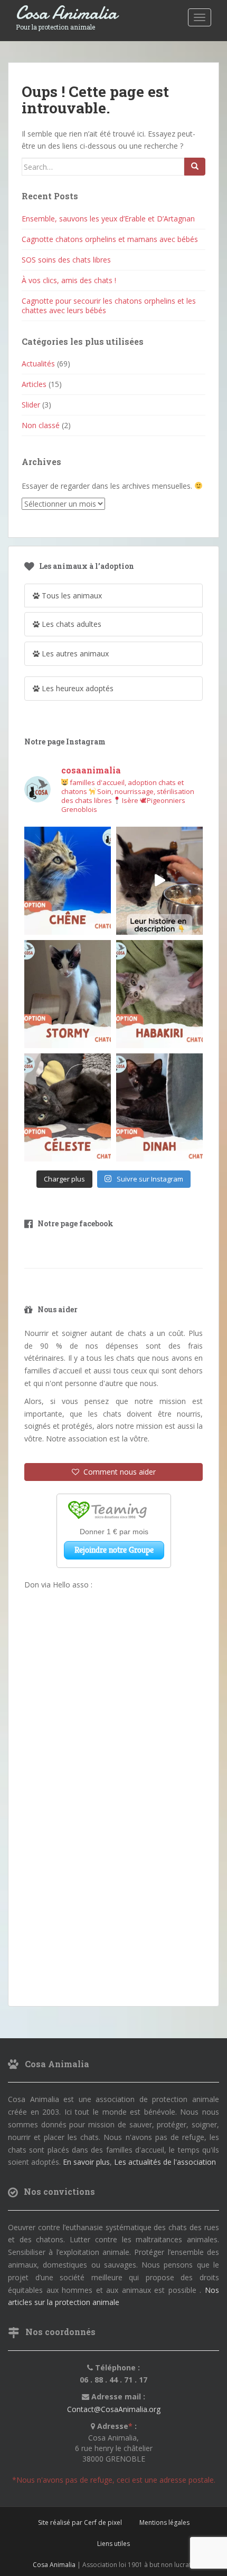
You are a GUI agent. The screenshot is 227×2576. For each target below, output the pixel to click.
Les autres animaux (74, 653)
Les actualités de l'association (165, 2162)
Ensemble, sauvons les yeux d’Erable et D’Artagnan (108, 219)
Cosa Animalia (67, 13)
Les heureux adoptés (77, 688)
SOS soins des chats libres (66, 260)
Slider (31, 405)
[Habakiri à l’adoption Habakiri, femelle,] (159, 994)
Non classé (41, 425)
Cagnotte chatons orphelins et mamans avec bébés (110, 239)
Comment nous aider (117, 1472)
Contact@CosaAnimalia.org (114, 2409)
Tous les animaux (71, 595)
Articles (34, 384)
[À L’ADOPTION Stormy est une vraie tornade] (68, 994)
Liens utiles (113, 2544)
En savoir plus (86, 2162)
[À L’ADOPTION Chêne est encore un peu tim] (68, 881)
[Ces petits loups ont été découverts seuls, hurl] (159, 881)
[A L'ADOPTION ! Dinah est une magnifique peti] (159, 1107)
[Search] (195, 167)
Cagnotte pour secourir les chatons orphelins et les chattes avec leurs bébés (109, 306)
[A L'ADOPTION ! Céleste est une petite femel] (68, 1107)
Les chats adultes (70, 624)
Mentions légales (164, 2522)
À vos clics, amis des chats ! (69, 280)
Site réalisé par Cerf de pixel (80, 2522)
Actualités (38, 364)
